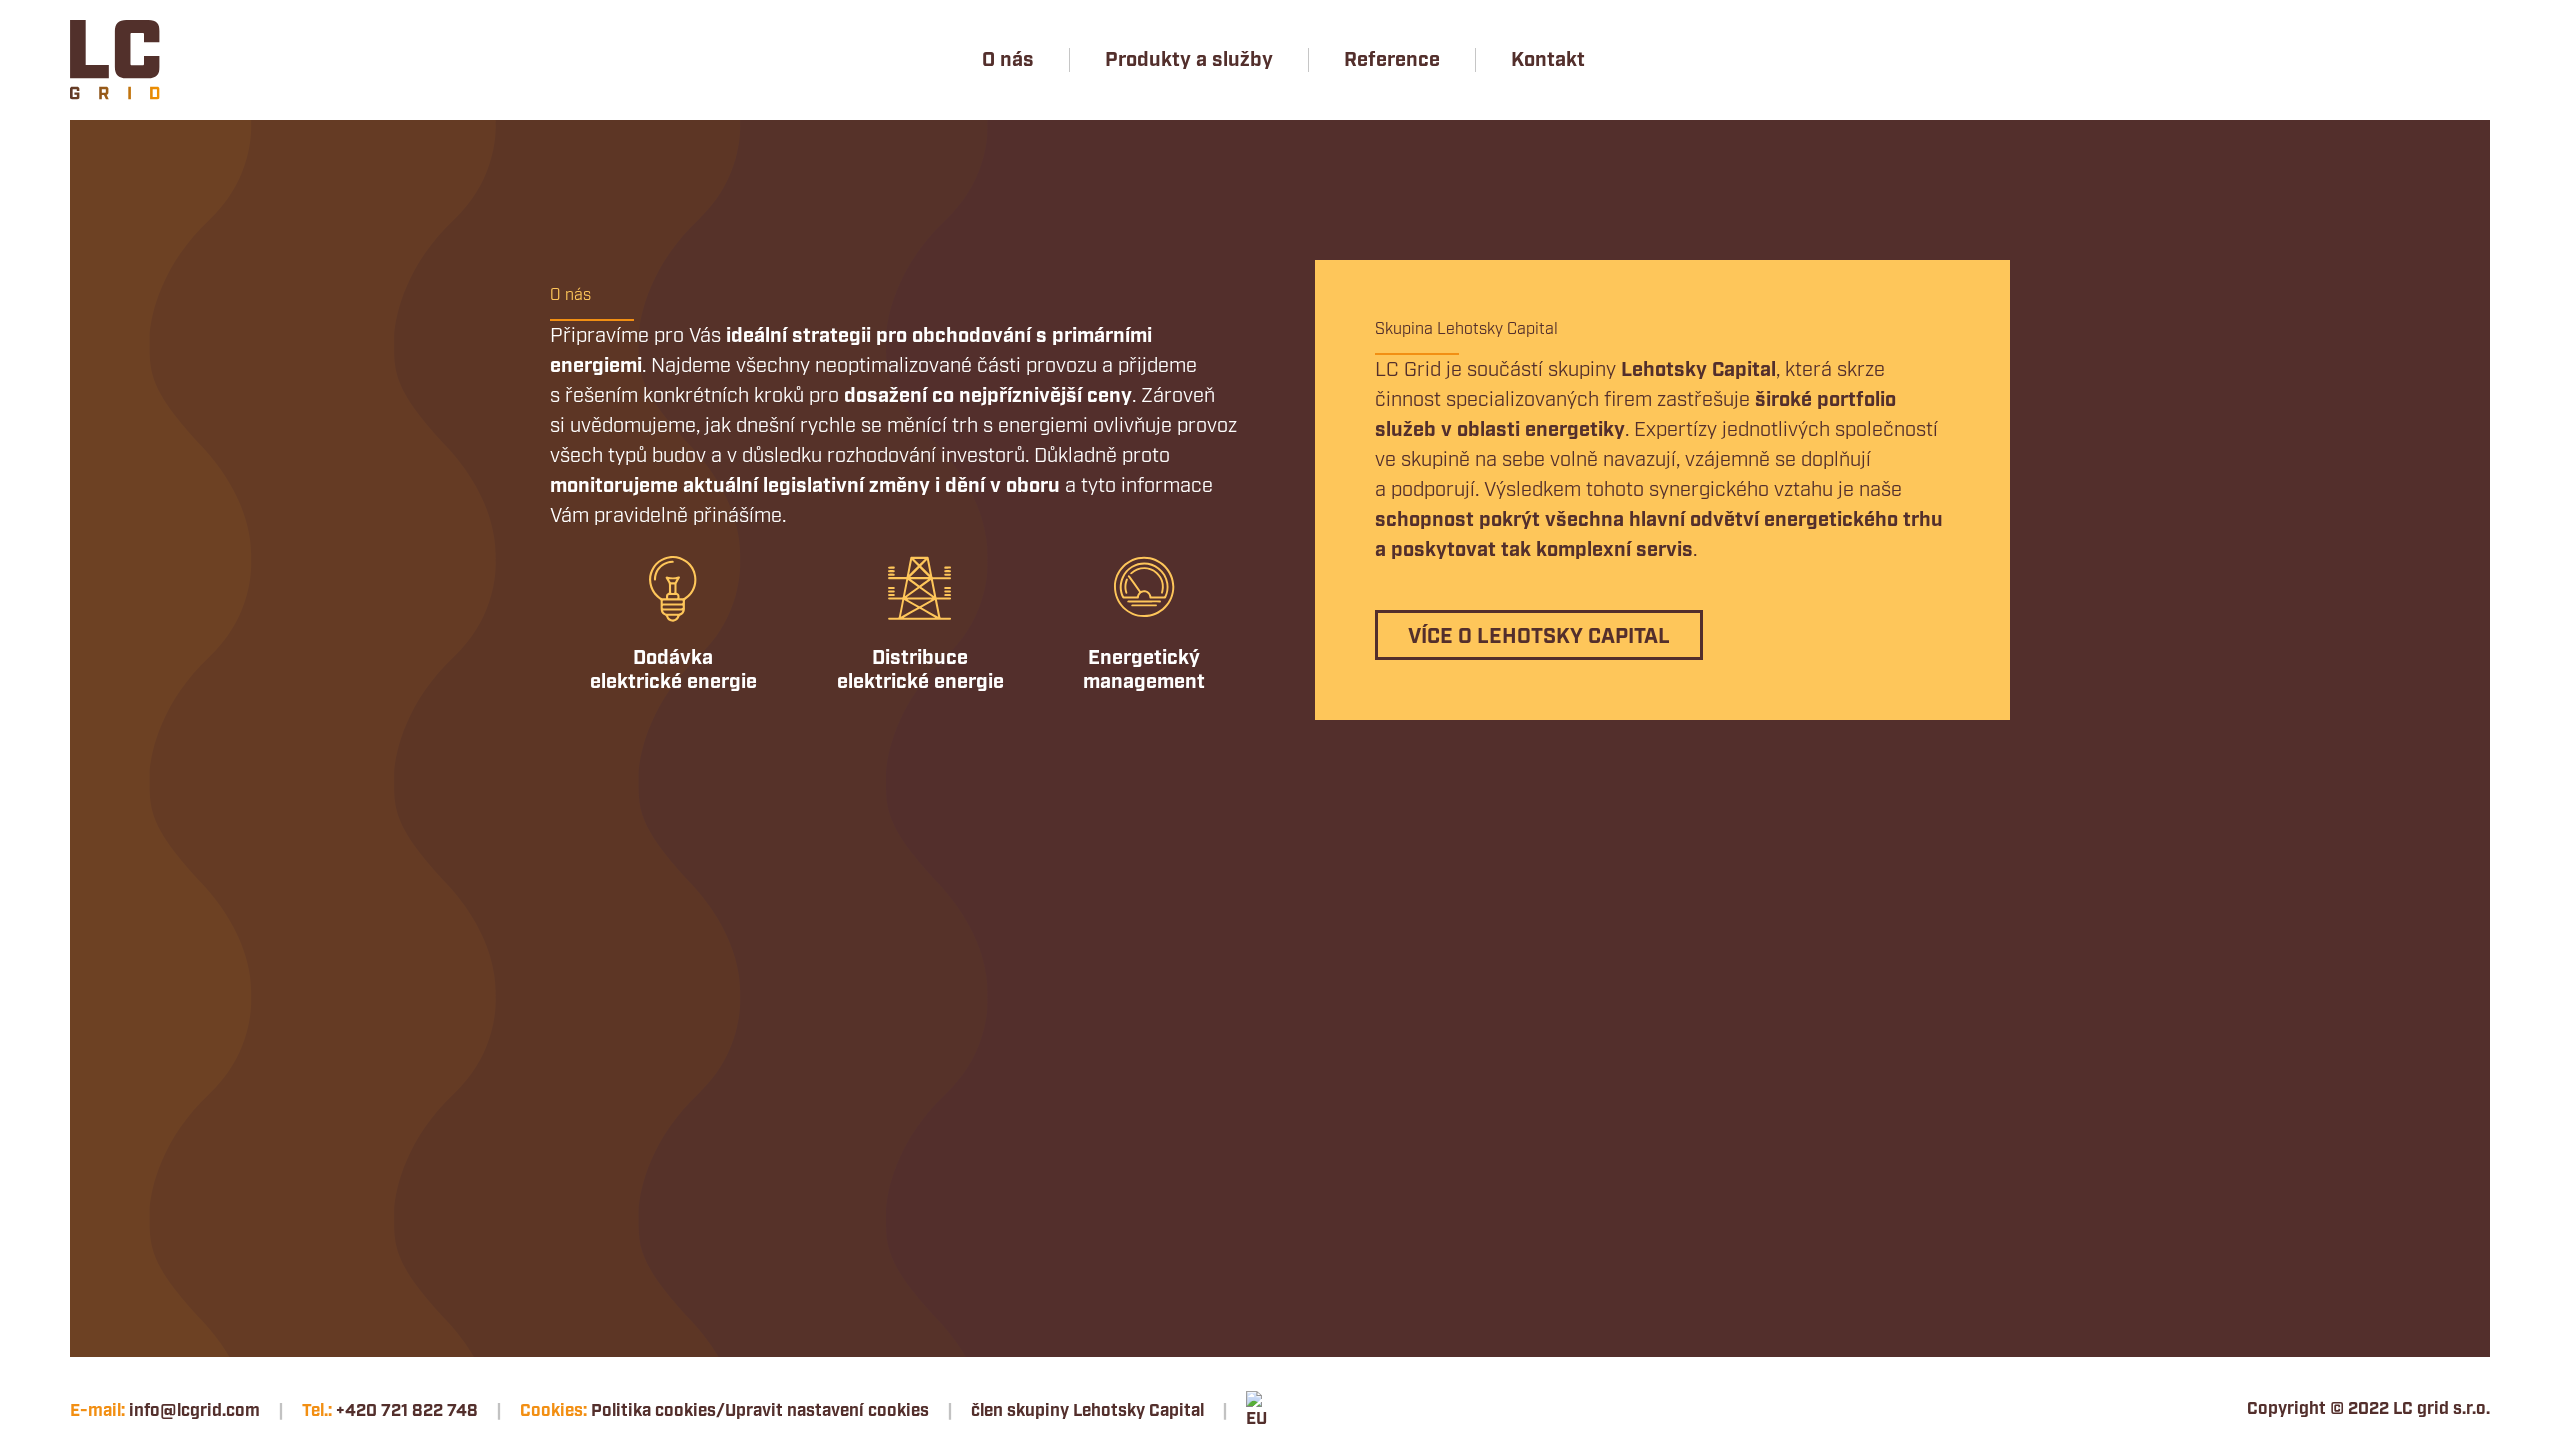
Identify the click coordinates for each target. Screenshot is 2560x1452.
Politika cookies (653, 1411)
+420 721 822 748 (407, 1411)
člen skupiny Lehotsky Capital (1087, 1411)
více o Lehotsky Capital (1539, 637)
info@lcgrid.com (194, 1411)
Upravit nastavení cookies (827, 1411)
